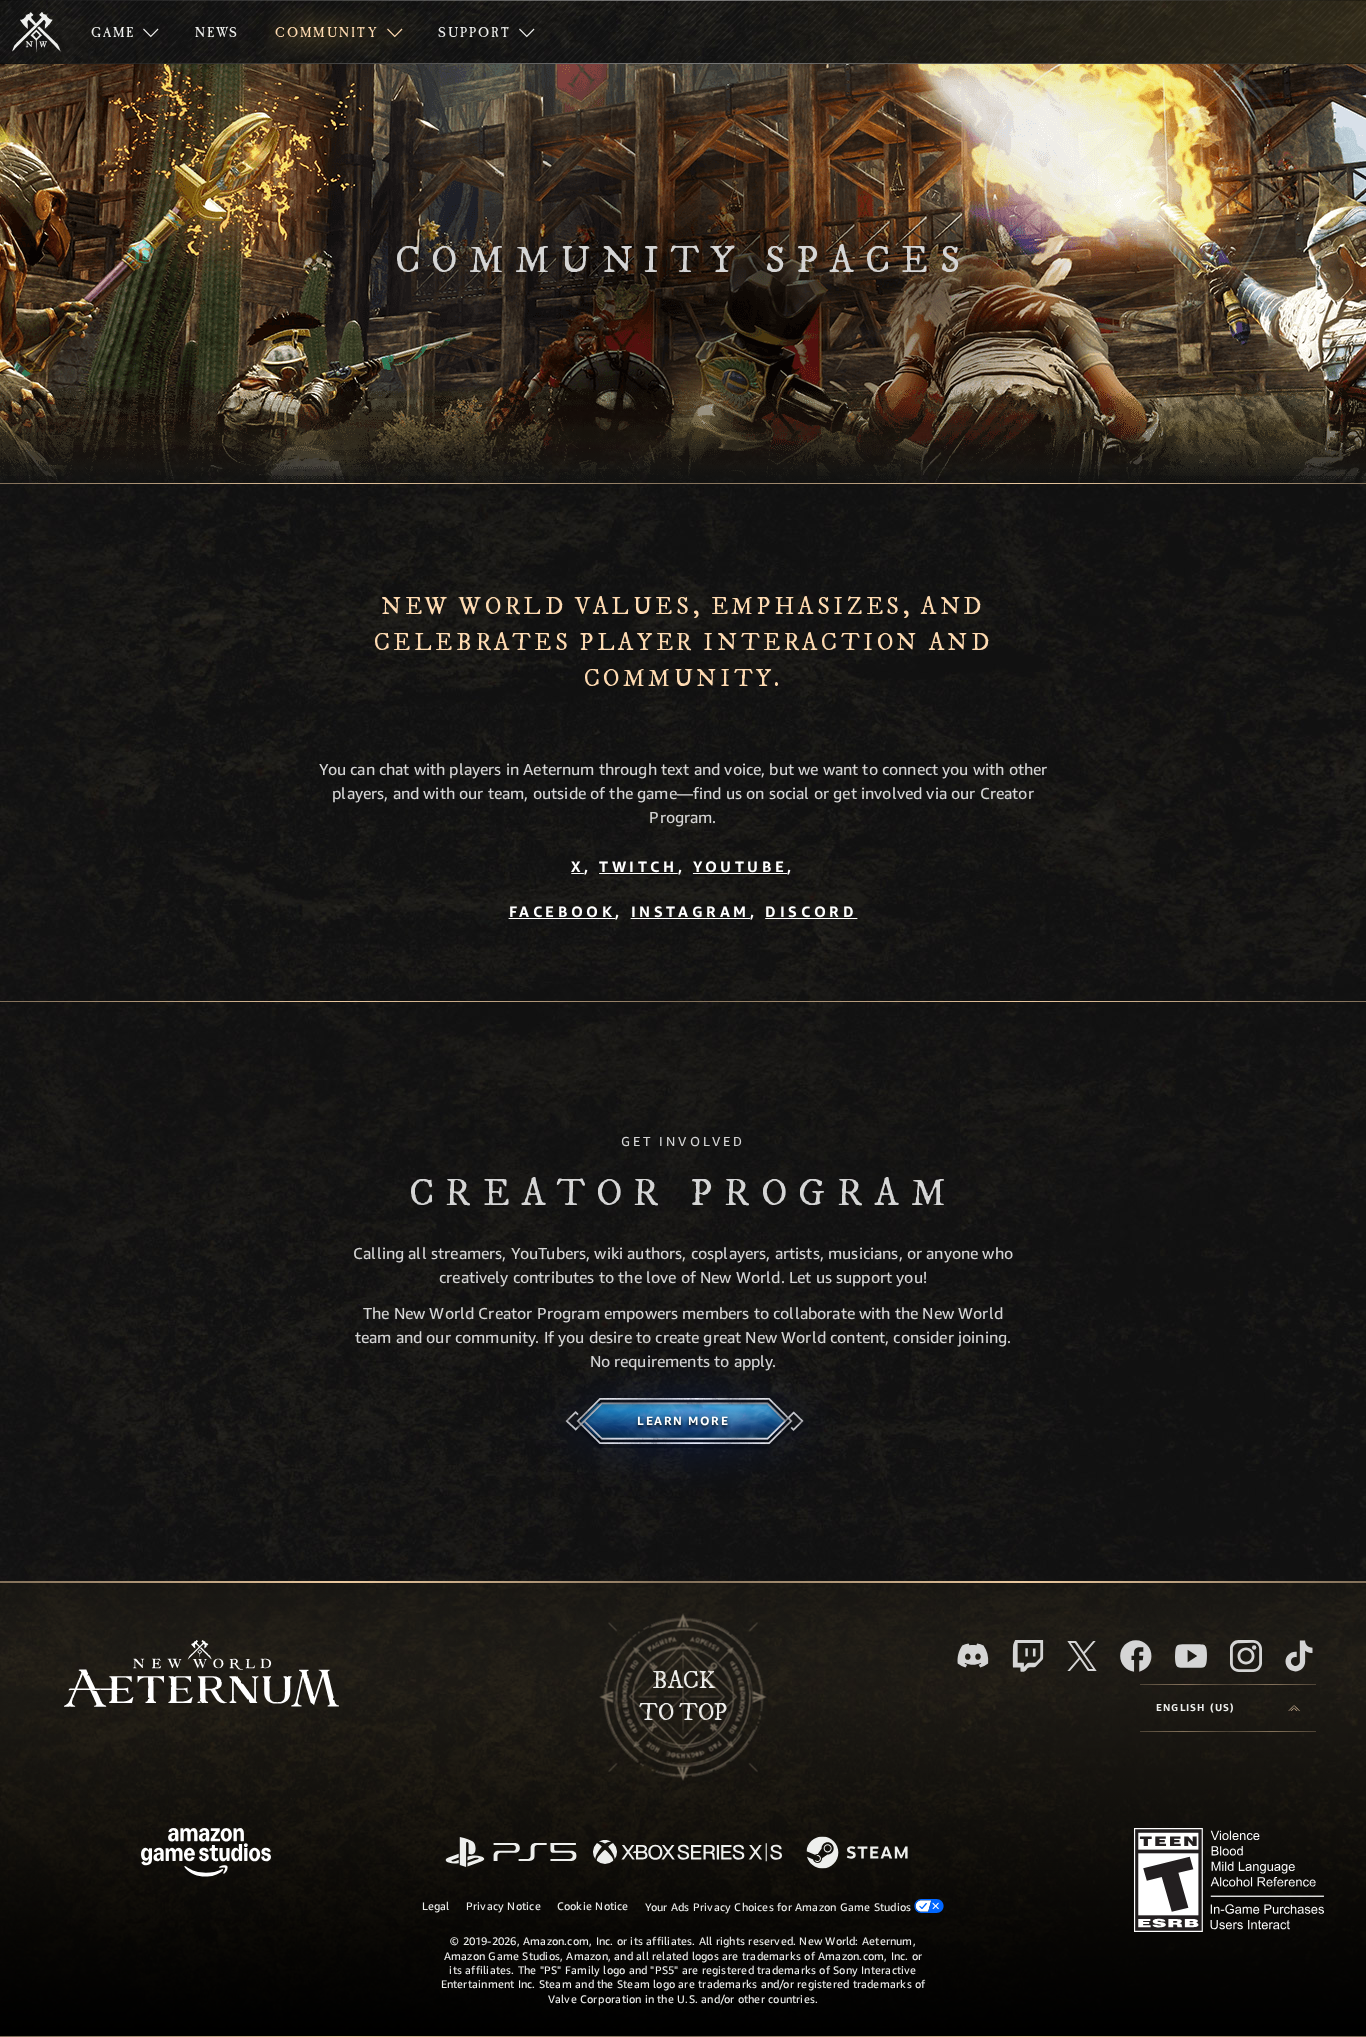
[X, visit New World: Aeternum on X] (1082, 1656)
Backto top (683, 1697)
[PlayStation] (511, 1853)
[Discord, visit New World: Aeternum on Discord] (973, 1655)
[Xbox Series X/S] (687, 1853)
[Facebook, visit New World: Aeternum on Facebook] (1136, 1656)
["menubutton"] (125, 32)
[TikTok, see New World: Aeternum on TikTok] (1299, 1656)
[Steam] (859, 1854)
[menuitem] (125, 32)
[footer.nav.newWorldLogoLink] (201, 1675)
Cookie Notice (593, 1905)
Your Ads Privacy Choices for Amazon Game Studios (780, 1906)
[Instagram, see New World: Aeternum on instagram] (1246, 1656)
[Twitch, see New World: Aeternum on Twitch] (1028, 1656)
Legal (436, 1905)
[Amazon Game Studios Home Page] (206, 1854)
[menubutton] (1228, 1708)
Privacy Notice (503, 1905)
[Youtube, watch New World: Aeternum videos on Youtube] (1191, 1656)
